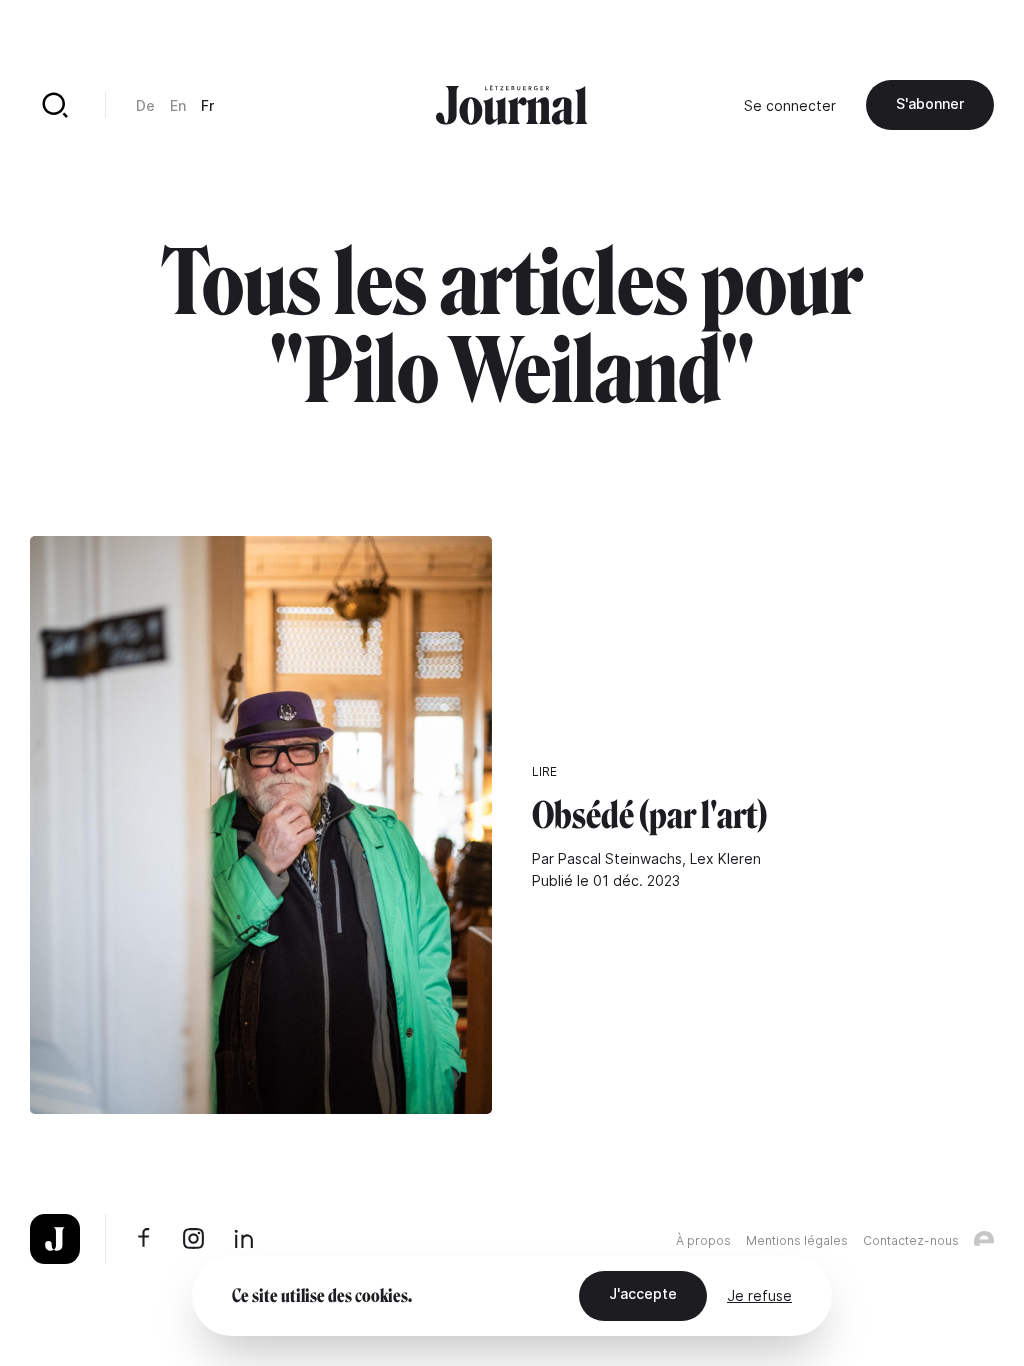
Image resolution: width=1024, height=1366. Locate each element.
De (145, 105)
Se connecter (790, 105)
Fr (207, 105)
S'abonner (930, 103)
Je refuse (759, 1295)
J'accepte (643, 1293)
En (178, 105)
